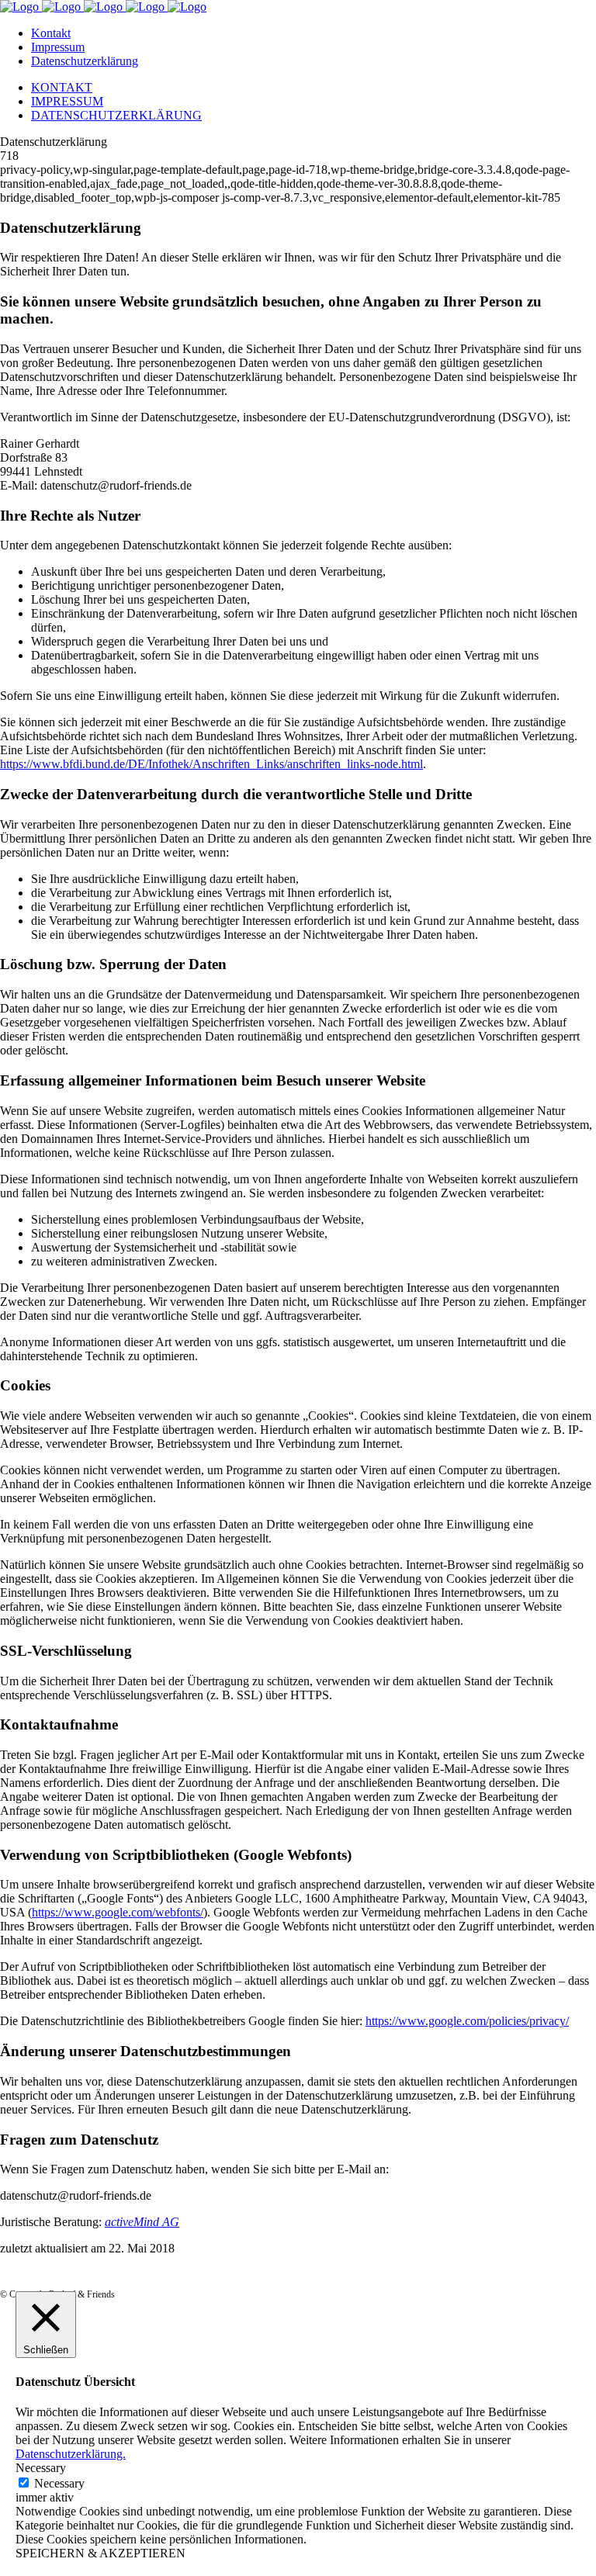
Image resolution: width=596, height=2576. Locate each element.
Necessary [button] (41, 2468)
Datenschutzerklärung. (71, 2454)
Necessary (59, 2483)
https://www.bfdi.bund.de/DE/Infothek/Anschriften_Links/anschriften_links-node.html (211, 764)
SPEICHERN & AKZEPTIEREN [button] (100, 2553)
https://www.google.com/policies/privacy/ (467, 2021)
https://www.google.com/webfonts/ (118, 1912)
